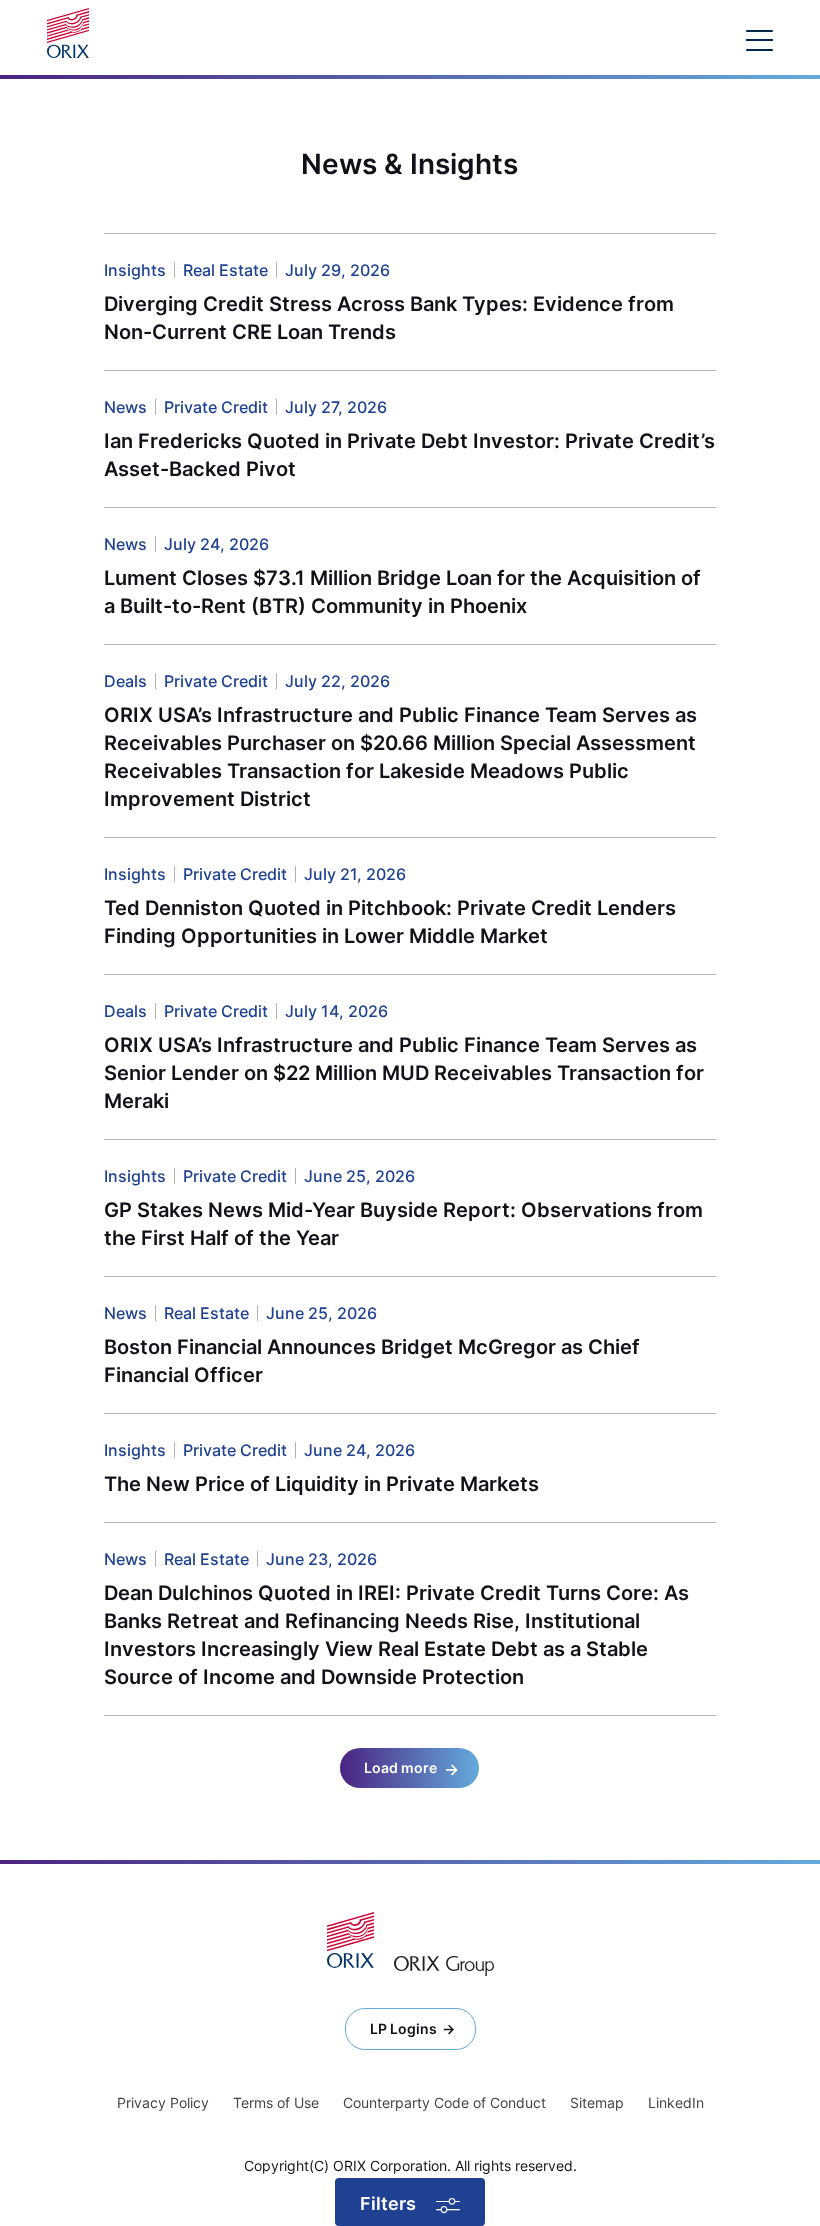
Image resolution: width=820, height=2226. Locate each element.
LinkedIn (676, 2102)
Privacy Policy (163, 2102)
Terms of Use (276, 2102)
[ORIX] (350, 1940)
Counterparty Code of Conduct (444, 2102)
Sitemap (597, 2102)
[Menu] (759, 39)
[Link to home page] (73, 33)
